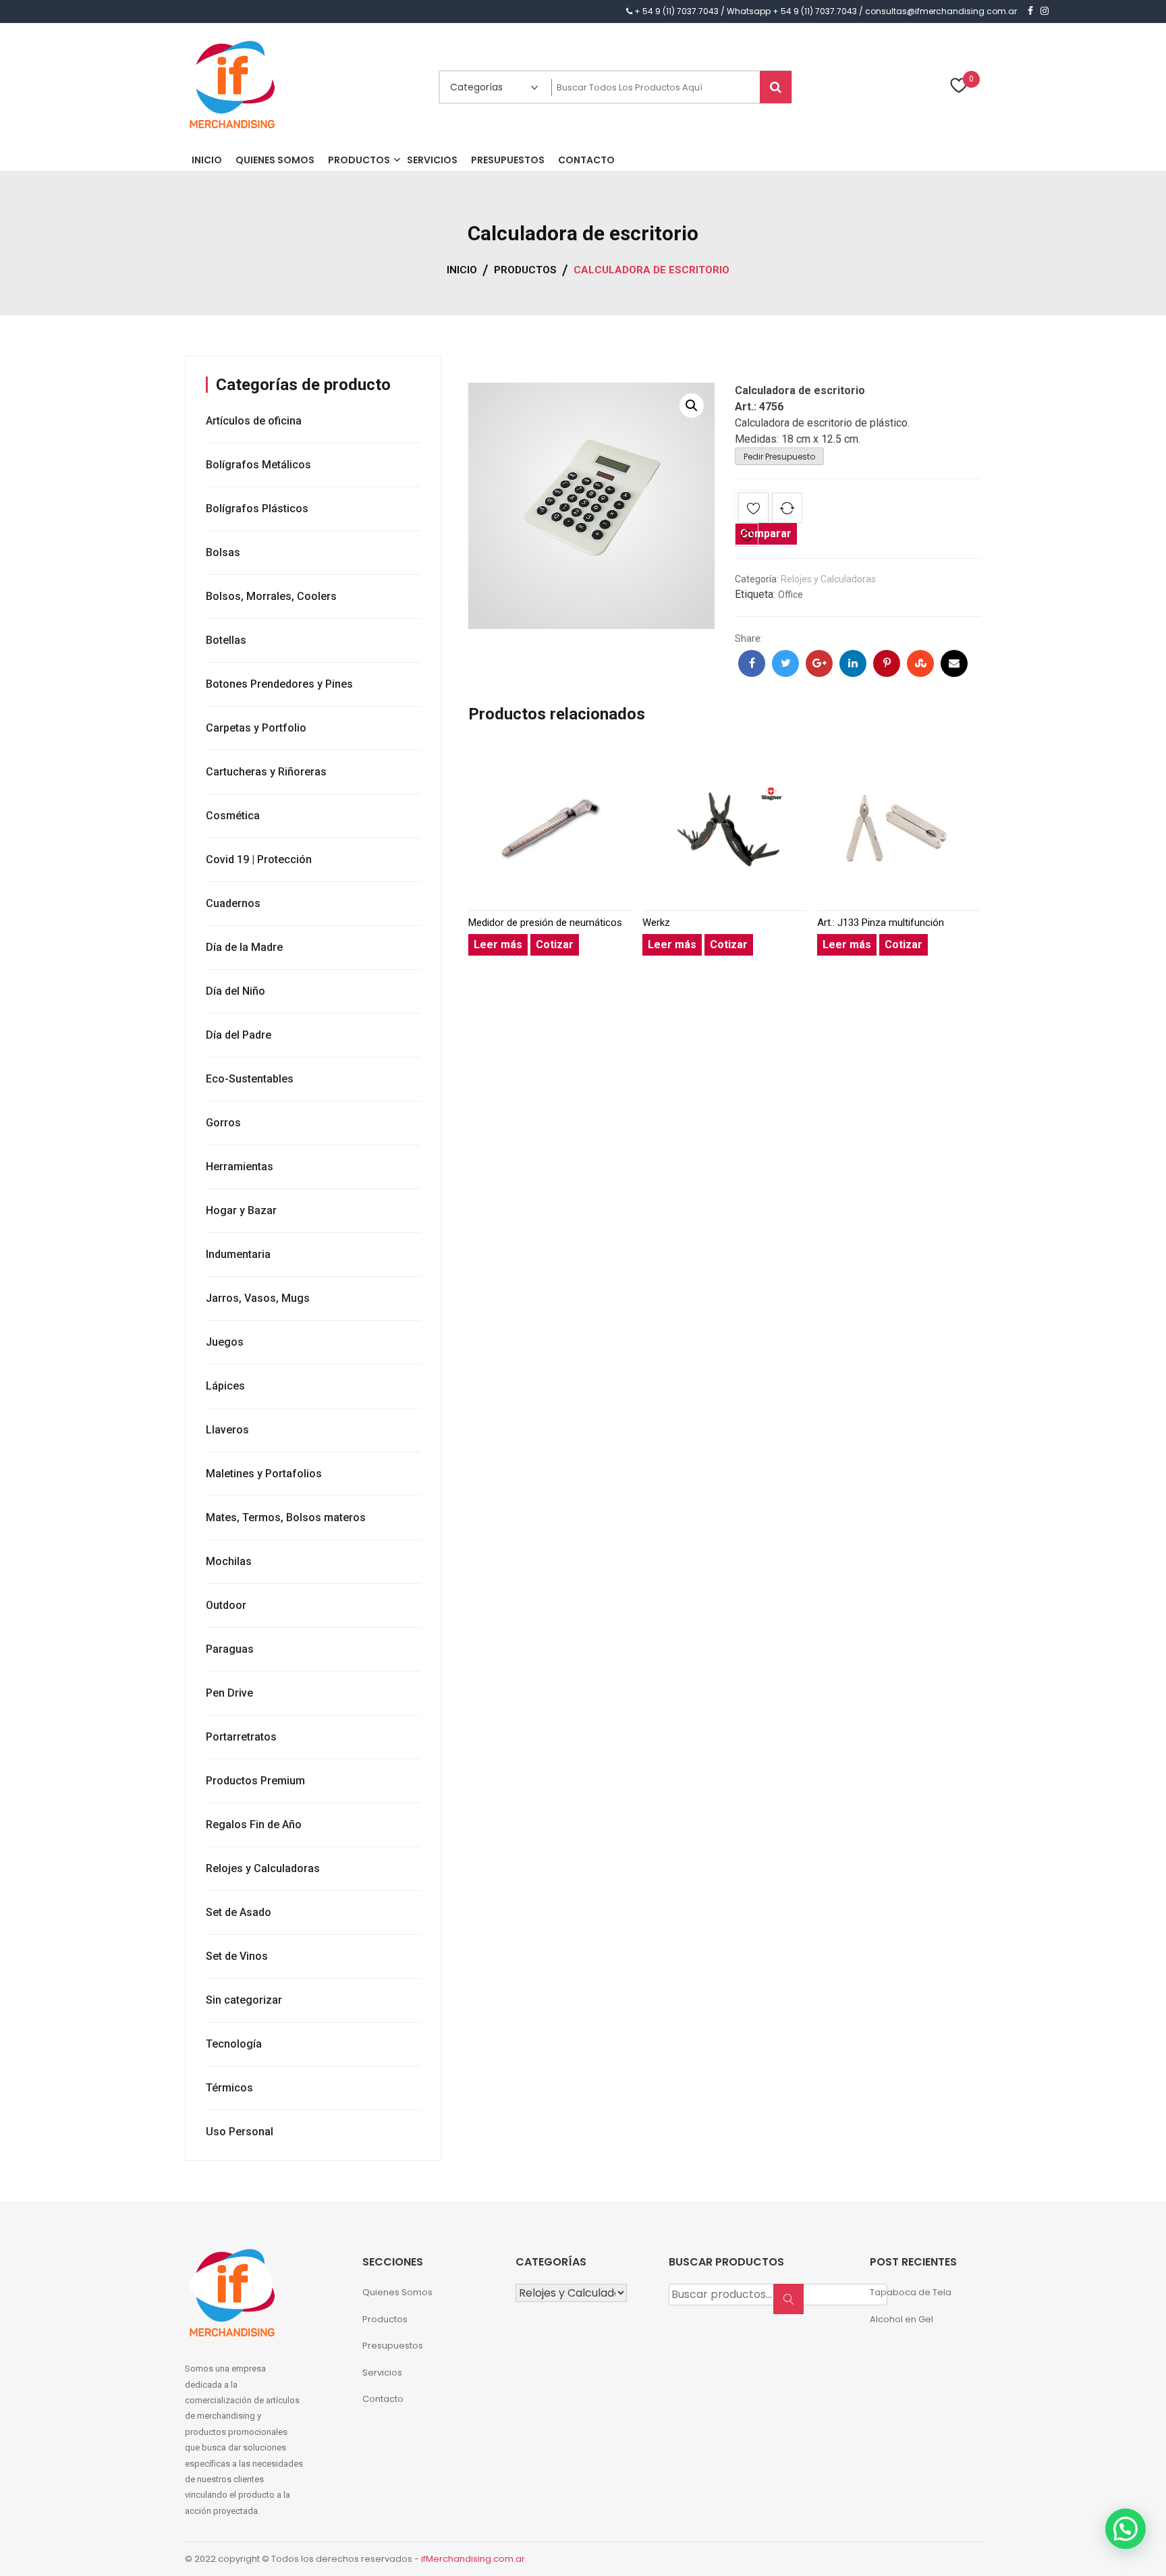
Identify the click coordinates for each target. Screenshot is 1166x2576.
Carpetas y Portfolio (256, 728)
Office (790, 595)
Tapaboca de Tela (911, 2292)
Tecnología (234, 2044)
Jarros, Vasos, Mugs (258, 1298)
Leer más (498, 944)
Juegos (225, 1342)
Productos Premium (255, 1781)
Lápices (225, 1386)
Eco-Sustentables (250, 1079)
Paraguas (230, 1649)
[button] (692, 406)
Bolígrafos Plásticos (257, 509)
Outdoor (226, 1605)
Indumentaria (238, 1254)
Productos (385, 2319)
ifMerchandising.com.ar (473, 2559)
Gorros (223, 1123)
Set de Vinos (237, 1956)
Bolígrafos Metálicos (258, 465)
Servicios (382, 2373)
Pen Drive (229, 1693)
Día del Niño (235, 991)
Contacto (383, 2399)
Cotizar (555, 944)
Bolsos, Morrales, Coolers (271, 596)
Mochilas (229, 1561)
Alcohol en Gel (901, 2319)
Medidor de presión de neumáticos (545, 923)
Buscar (793, 2306)
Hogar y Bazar (241, 1210)
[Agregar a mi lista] (753, 511)
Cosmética (233, 816)
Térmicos (229, 2088)
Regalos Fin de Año (254, 1825)
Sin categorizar (244, 2000)
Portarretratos (241, 1737)
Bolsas (223, 552)
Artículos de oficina (254, 421)
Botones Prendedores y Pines (279, 684)
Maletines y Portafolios (264, 1474)
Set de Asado (239, 1912)
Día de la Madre (244, 947)
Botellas (226, 640)
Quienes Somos (397, 2292)
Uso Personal (240, 2132)
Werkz (656, 923)
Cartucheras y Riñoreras (266, 772)
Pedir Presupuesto (779, 457)
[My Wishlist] (959, 87)
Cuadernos (233, 903)
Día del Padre (239, 1035)
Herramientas (240, 1167)
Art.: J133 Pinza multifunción (881, 923)
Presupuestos (393, 2346)
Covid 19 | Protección (259, 859)
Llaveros (227, 1430)
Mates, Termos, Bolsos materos (286, 1517)
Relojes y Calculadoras (828, 579)
